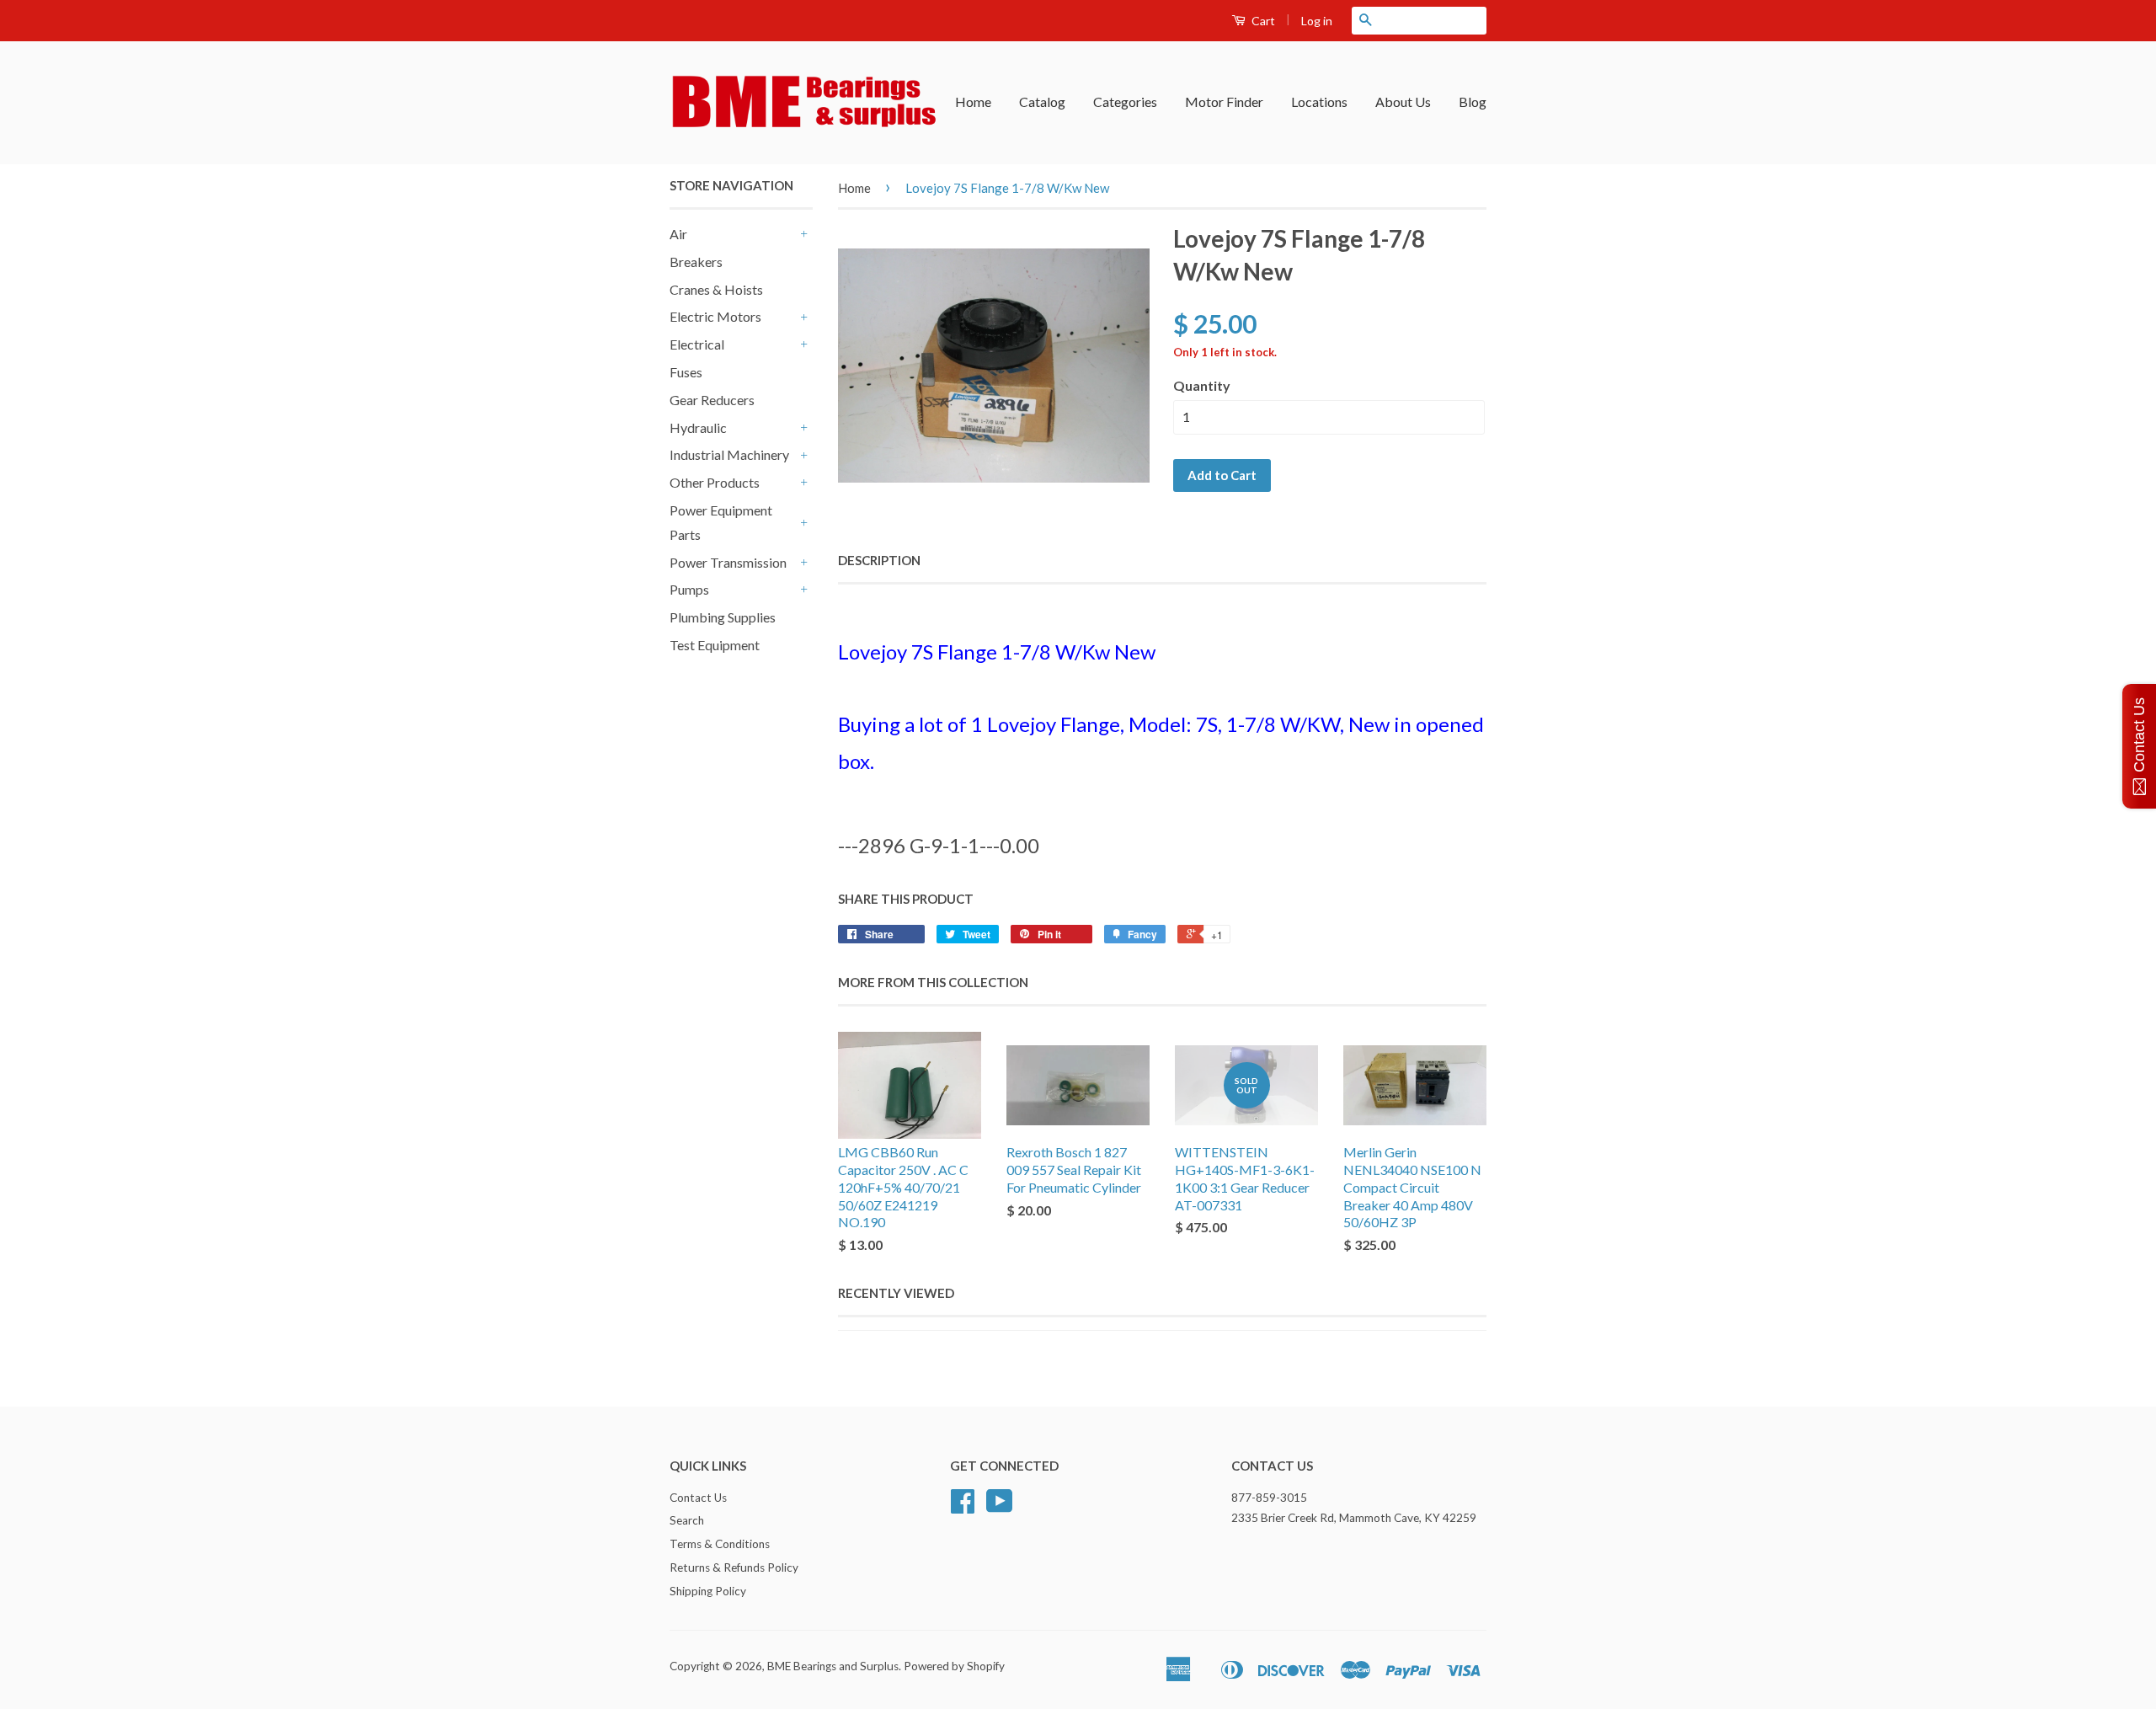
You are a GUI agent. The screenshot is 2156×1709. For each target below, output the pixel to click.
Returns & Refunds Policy (734, 1567)
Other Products (715, 482)
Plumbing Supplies (723, 617)
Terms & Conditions (720, 1544)
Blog (1473, 101)
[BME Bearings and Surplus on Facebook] (963, 1507)
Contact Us (698, 1498)
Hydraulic (698, 427)
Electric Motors (715, 316)
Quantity (1202, 385)
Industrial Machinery (729, 454)
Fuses (686, 372)
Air (678, 234)
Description (879, 560)
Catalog (1042, 101)
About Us (1403, 101)
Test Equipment (715, 645)
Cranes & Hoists (716, 289)
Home (973, 101)
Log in (1317, 21)
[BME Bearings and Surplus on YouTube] (1000, 1507)
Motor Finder (1224, 101)
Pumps (689, 589)
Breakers (696, 262)
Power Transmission (728, 562)
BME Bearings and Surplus (833, 1666)
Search (687, 1520)
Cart (1262, 21)
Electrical (697, 344)
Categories (1125, 101)
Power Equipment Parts (721, 522)
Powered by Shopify (954, 1666)
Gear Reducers (712, 400)
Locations (1319, 101)
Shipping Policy (708, 1591)
